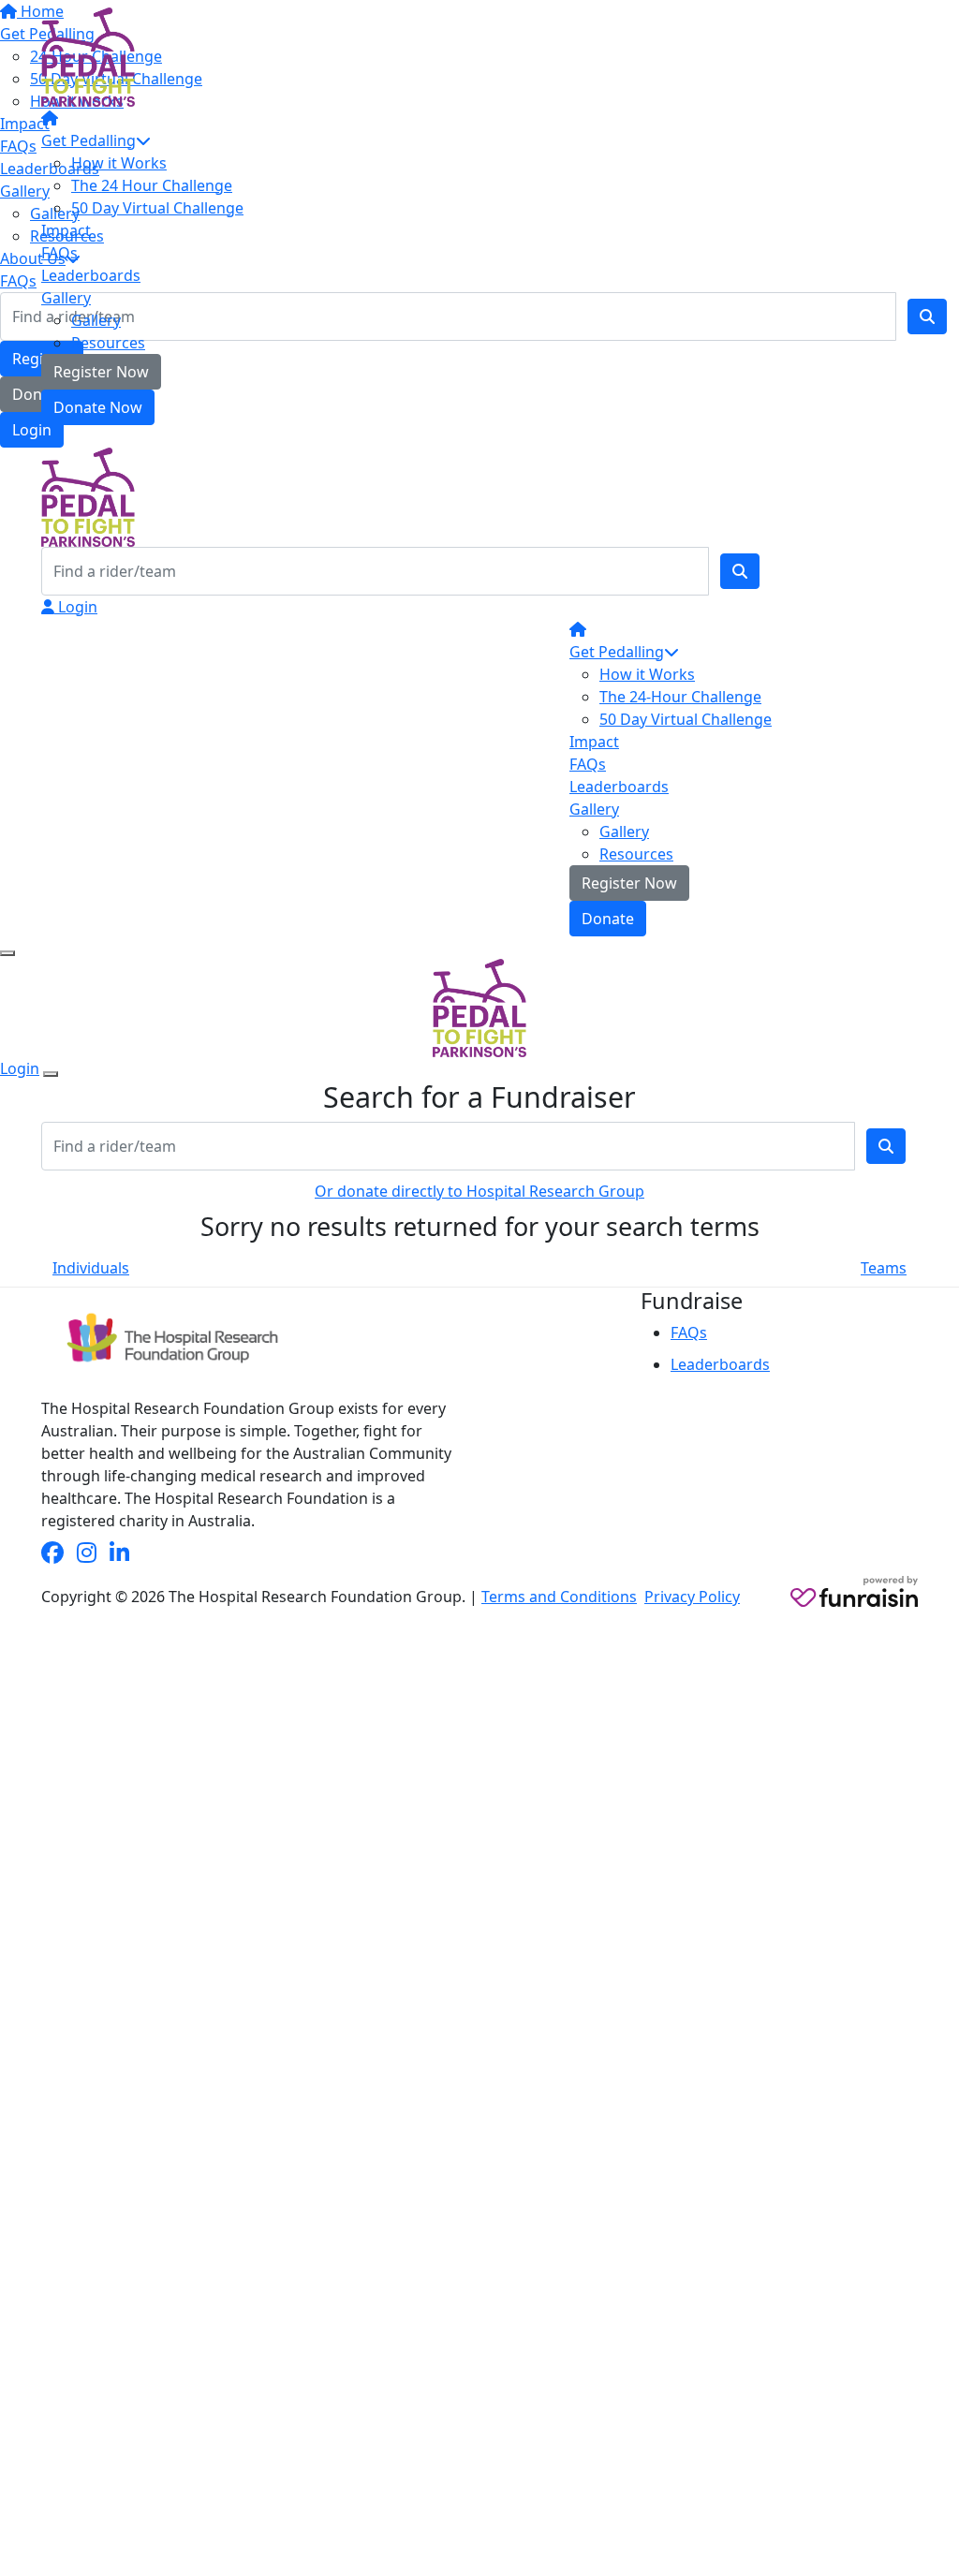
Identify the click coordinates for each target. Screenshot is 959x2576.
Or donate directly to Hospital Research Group (479, 1191)
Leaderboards (91, 275)
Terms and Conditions (559, 1597)
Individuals (91, 1268)
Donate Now (98, 407)
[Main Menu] (7, 953)
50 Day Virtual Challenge (157, 208)
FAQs (59, 253)
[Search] (740, 571)
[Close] (51, 1074)
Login (76, 607)
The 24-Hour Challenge (680, 697)
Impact (66, 230)
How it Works (119, 163)
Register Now (101, 372)
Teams (884, 1268)
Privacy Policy (692, 1597)
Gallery (66, 298)
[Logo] (88, 55)
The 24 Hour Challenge (152, 185)
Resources (108, 343)
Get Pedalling (89, 140)
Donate (608, 919)
